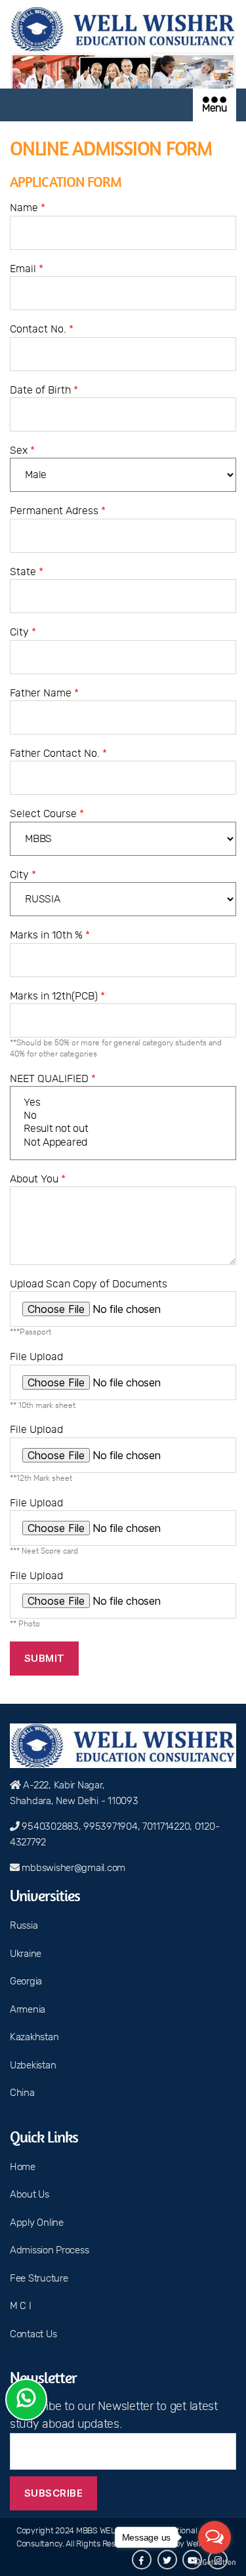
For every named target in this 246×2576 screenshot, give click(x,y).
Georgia (26, 1982)
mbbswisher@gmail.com (73, 1868)
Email (27, 269)
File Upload (43, 1380)
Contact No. (42, 329)
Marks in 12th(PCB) (116, 1024)
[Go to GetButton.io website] (215, 2563)
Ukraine (26, 1954)
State (27, 572)
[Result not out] (123, 1129)
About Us (30, 2195)
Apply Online (37, 2223)
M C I (21, 2306)
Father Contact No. (58, 754)
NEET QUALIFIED (53, 1079)
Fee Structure (39, 2279)
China (22, 2093)
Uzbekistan (33, 2065)
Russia (24, 1926)
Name (28, 208)
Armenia (28, 2010)
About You (38, 1179)
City (23, 632)
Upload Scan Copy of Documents (89, 1307)
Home (23, 2167)
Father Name (44, 693)
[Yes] (123, 1103)
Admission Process (49, 2250)
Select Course (47, 814)
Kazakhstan (34, 2037)
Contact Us (33, 2334)
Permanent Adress (58, 511)
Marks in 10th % (50, 935)
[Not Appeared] (123, 1143)
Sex (22, 451)
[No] (123, 1116)
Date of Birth (44, 390)
